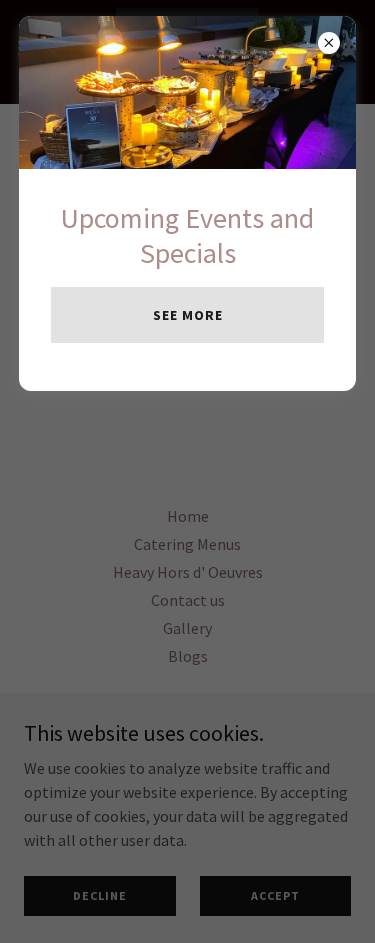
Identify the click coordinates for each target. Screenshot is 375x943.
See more (188, 315)
